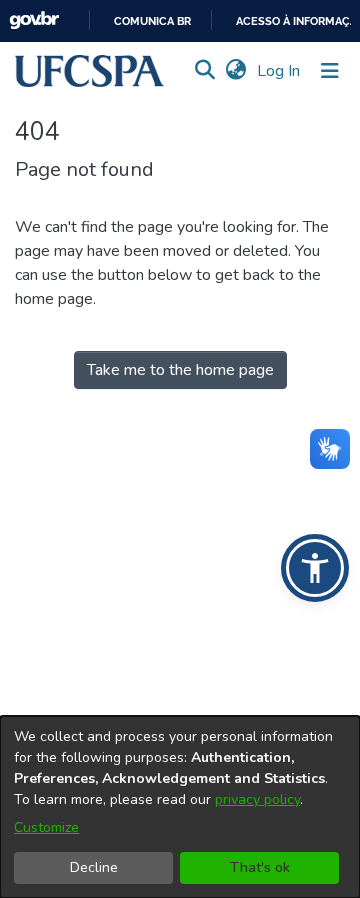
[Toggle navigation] (330, 71)
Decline (94, 867)
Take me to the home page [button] (180, 370)
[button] (89, 71)
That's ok (260, 867)
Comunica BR (152, 21)
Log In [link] (279, 71)
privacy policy (257, 799)
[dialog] (180, 807)
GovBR (34, 20)
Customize (46, 827)
